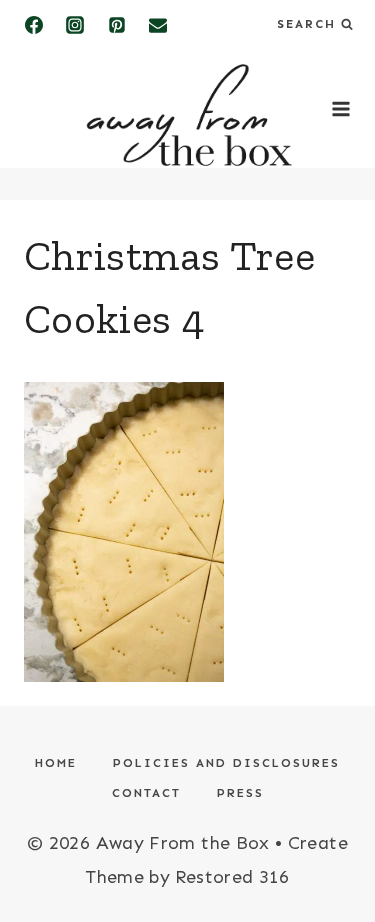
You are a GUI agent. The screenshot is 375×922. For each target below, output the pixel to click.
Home (56, 763)
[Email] (158, 25)
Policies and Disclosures (226, 763)
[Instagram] (75, 25)
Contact (146, 793)
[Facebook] (34, 25)
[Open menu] (340, 109)
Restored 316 (232, 877)
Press (240, 793)
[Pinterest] (117, 25)
